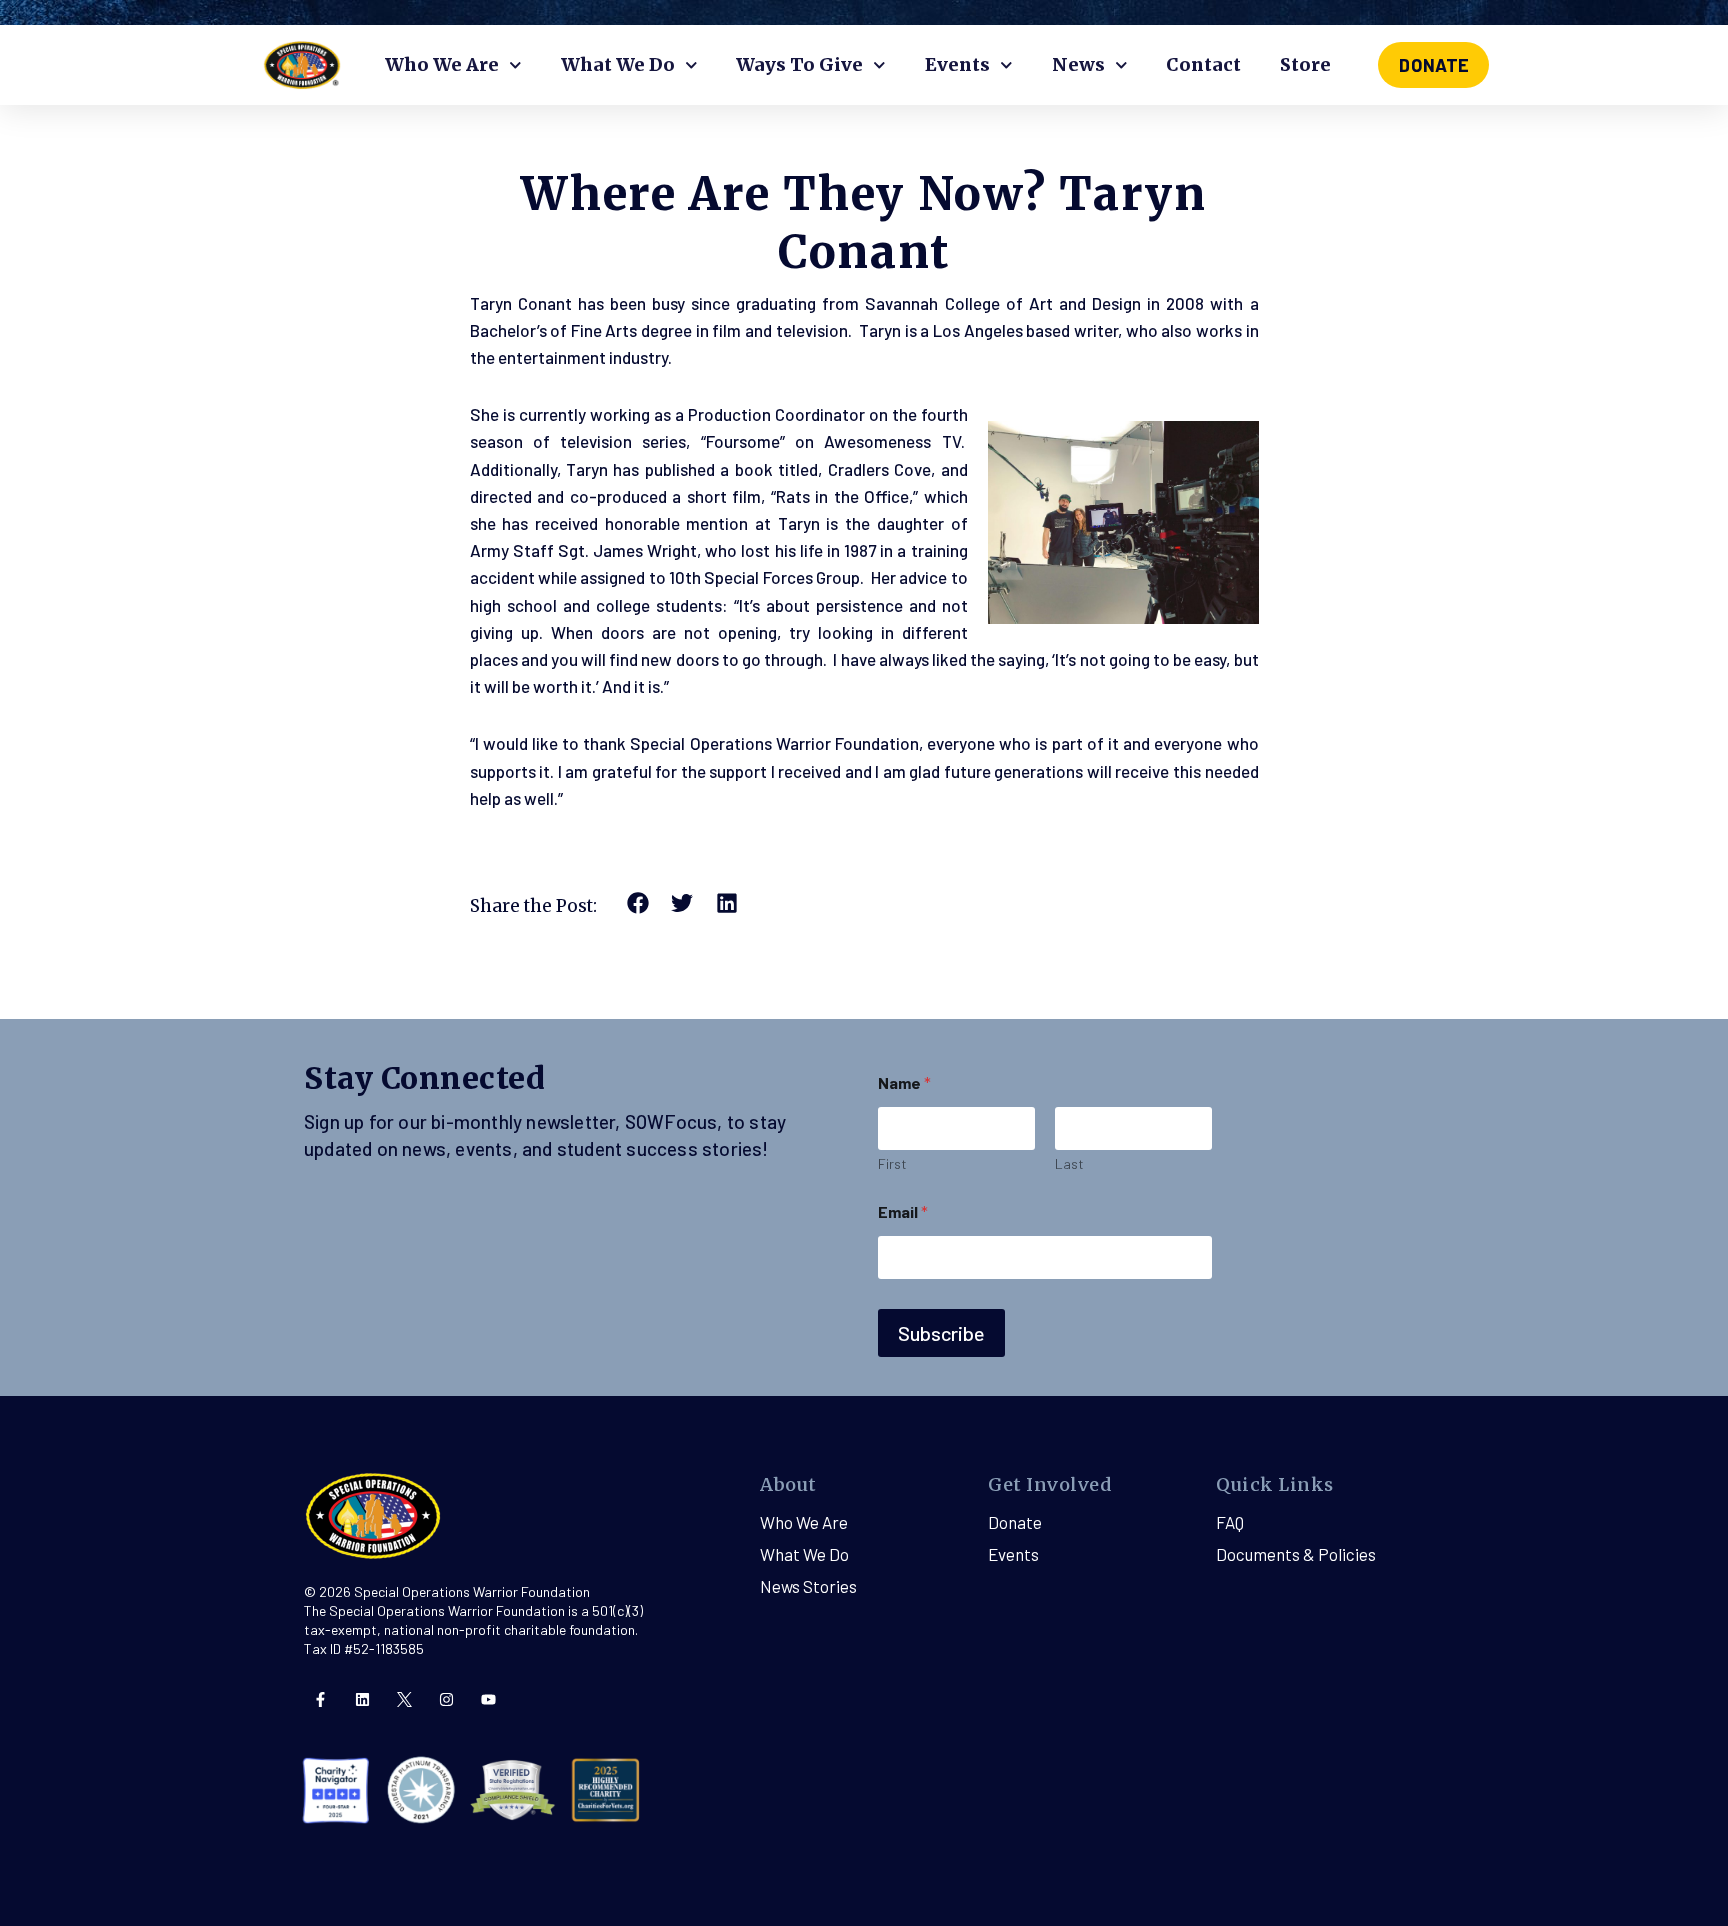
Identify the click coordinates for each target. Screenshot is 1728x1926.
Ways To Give (799, 64)
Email (903, 1211)
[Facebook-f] (320, 1699)
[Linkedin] (362, 1699)
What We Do (618, 64)
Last (1069, 1163)
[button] (638, 903)
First (892, 1163)
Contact (1203, 64)
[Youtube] (488, 1699)
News (1078, 64)
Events (957, 64)
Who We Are (442, 64)
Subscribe (941, 1333)
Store (1305, 64)
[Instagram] (446, 1699)
